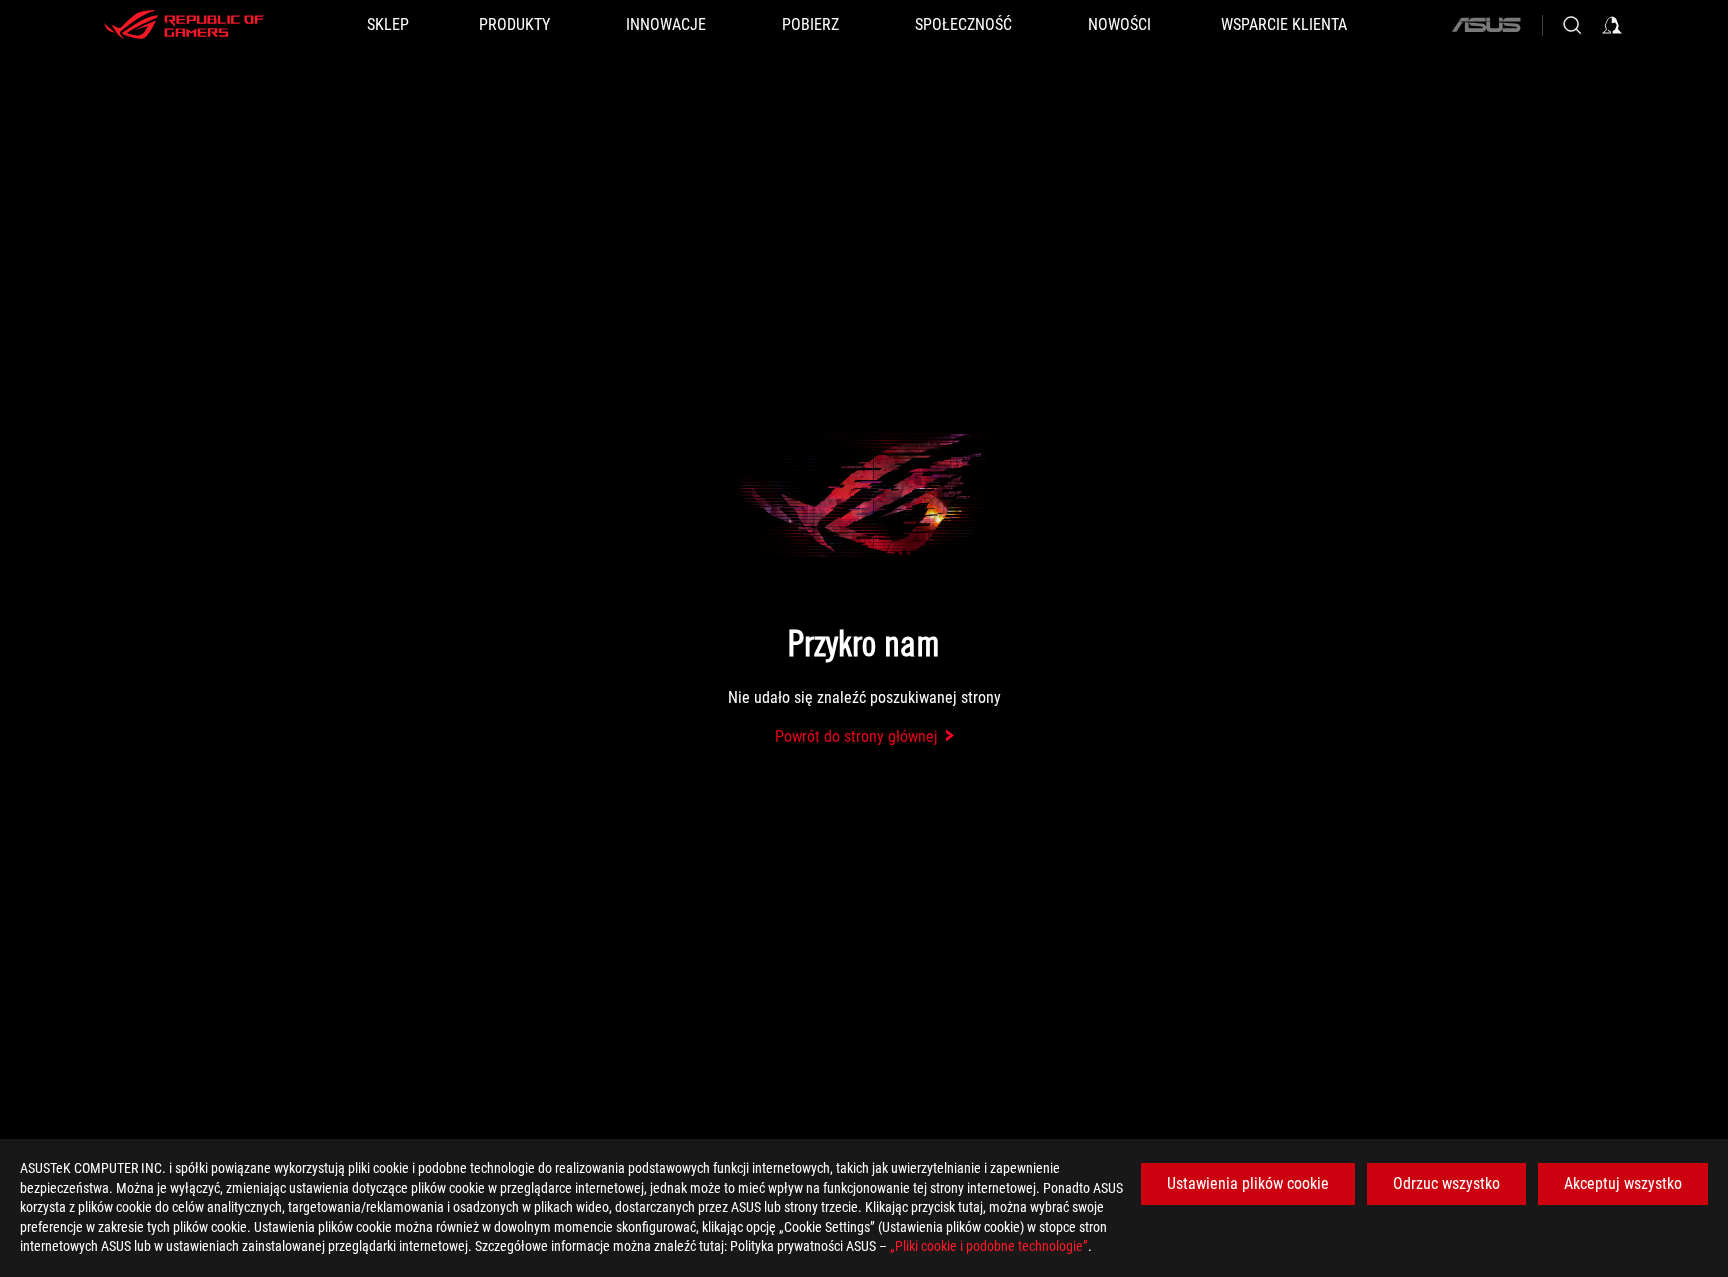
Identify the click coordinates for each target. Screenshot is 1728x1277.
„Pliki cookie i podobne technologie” (989, 1246)
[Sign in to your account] (1612, 25)
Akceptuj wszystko (1623, 1183)
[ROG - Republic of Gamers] (184, 25)
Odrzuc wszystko (1446, 1183)
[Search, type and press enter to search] (1572, 25)
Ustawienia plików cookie (1248, 1183)
